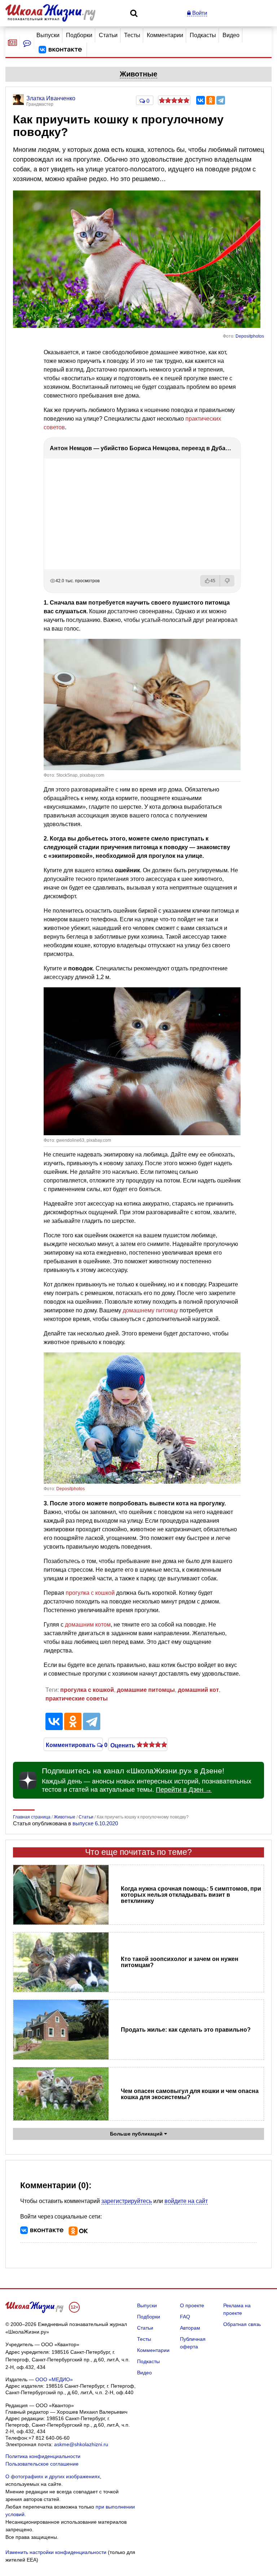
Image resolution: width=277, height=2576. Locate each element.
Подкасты (203, 35)
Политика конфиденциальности (43, 2456)
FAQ (185, 2317)
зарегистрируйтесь (127, 2201)
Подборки (79, 35)
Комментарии (165, 35)
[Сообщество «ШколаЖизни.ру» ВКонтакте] (60, 50)
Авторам (190, 2328)
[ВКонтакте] (201, 100)
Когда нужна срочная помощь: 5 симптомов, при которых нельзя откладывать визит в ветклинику (191, 1895)
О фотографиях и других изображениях (53, 2476)
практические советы (77, 1699)
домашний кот (198, 1690)
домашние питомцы (146, 1690)
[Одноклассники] (211, 100)
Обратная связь (242, 2324)
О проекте (192, 2305)
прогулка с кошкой (90, 1593)
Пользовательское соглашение (42, 2464)
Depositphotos (250, 336)
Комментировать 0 (73, 1745)
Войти (199, 13)
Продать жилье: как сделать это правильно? (186, 2030)
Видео (231, 35)
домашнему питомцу (150, 1310)
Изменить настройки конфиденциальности (56, 2552)
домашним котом (88, 1625)
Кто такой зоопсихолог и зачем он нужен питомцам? (180, 1962)
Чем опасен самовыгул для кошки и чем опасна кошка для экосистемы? (190, 2094)
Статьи (108, 35)
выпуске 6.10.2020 (95, 1823)
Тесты (132, 35)
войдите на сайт (186, 2201)
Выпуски (48, 35)
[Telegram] (221, 100)
